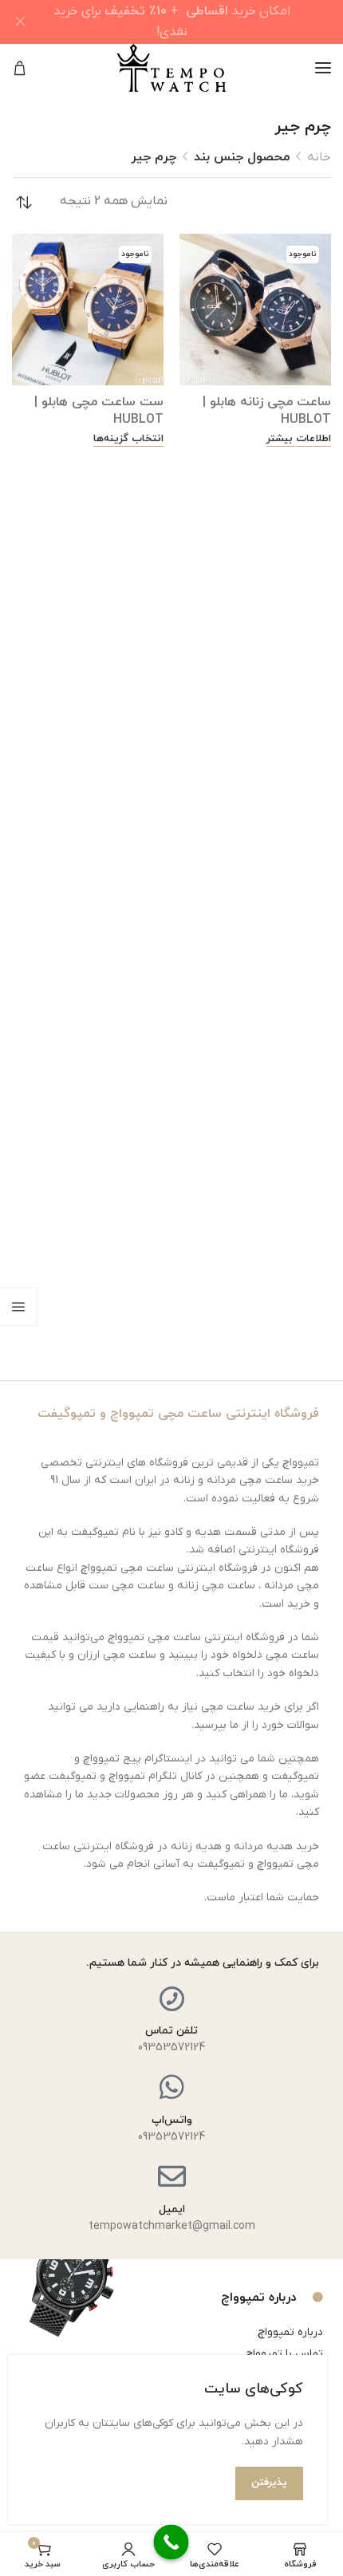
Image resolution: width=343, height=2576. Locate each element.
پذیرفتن (269, 2483)
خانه (319, 157)
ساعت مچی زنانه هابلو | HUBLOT (267, 411)
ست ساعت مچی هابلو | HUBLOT (99, 411)
